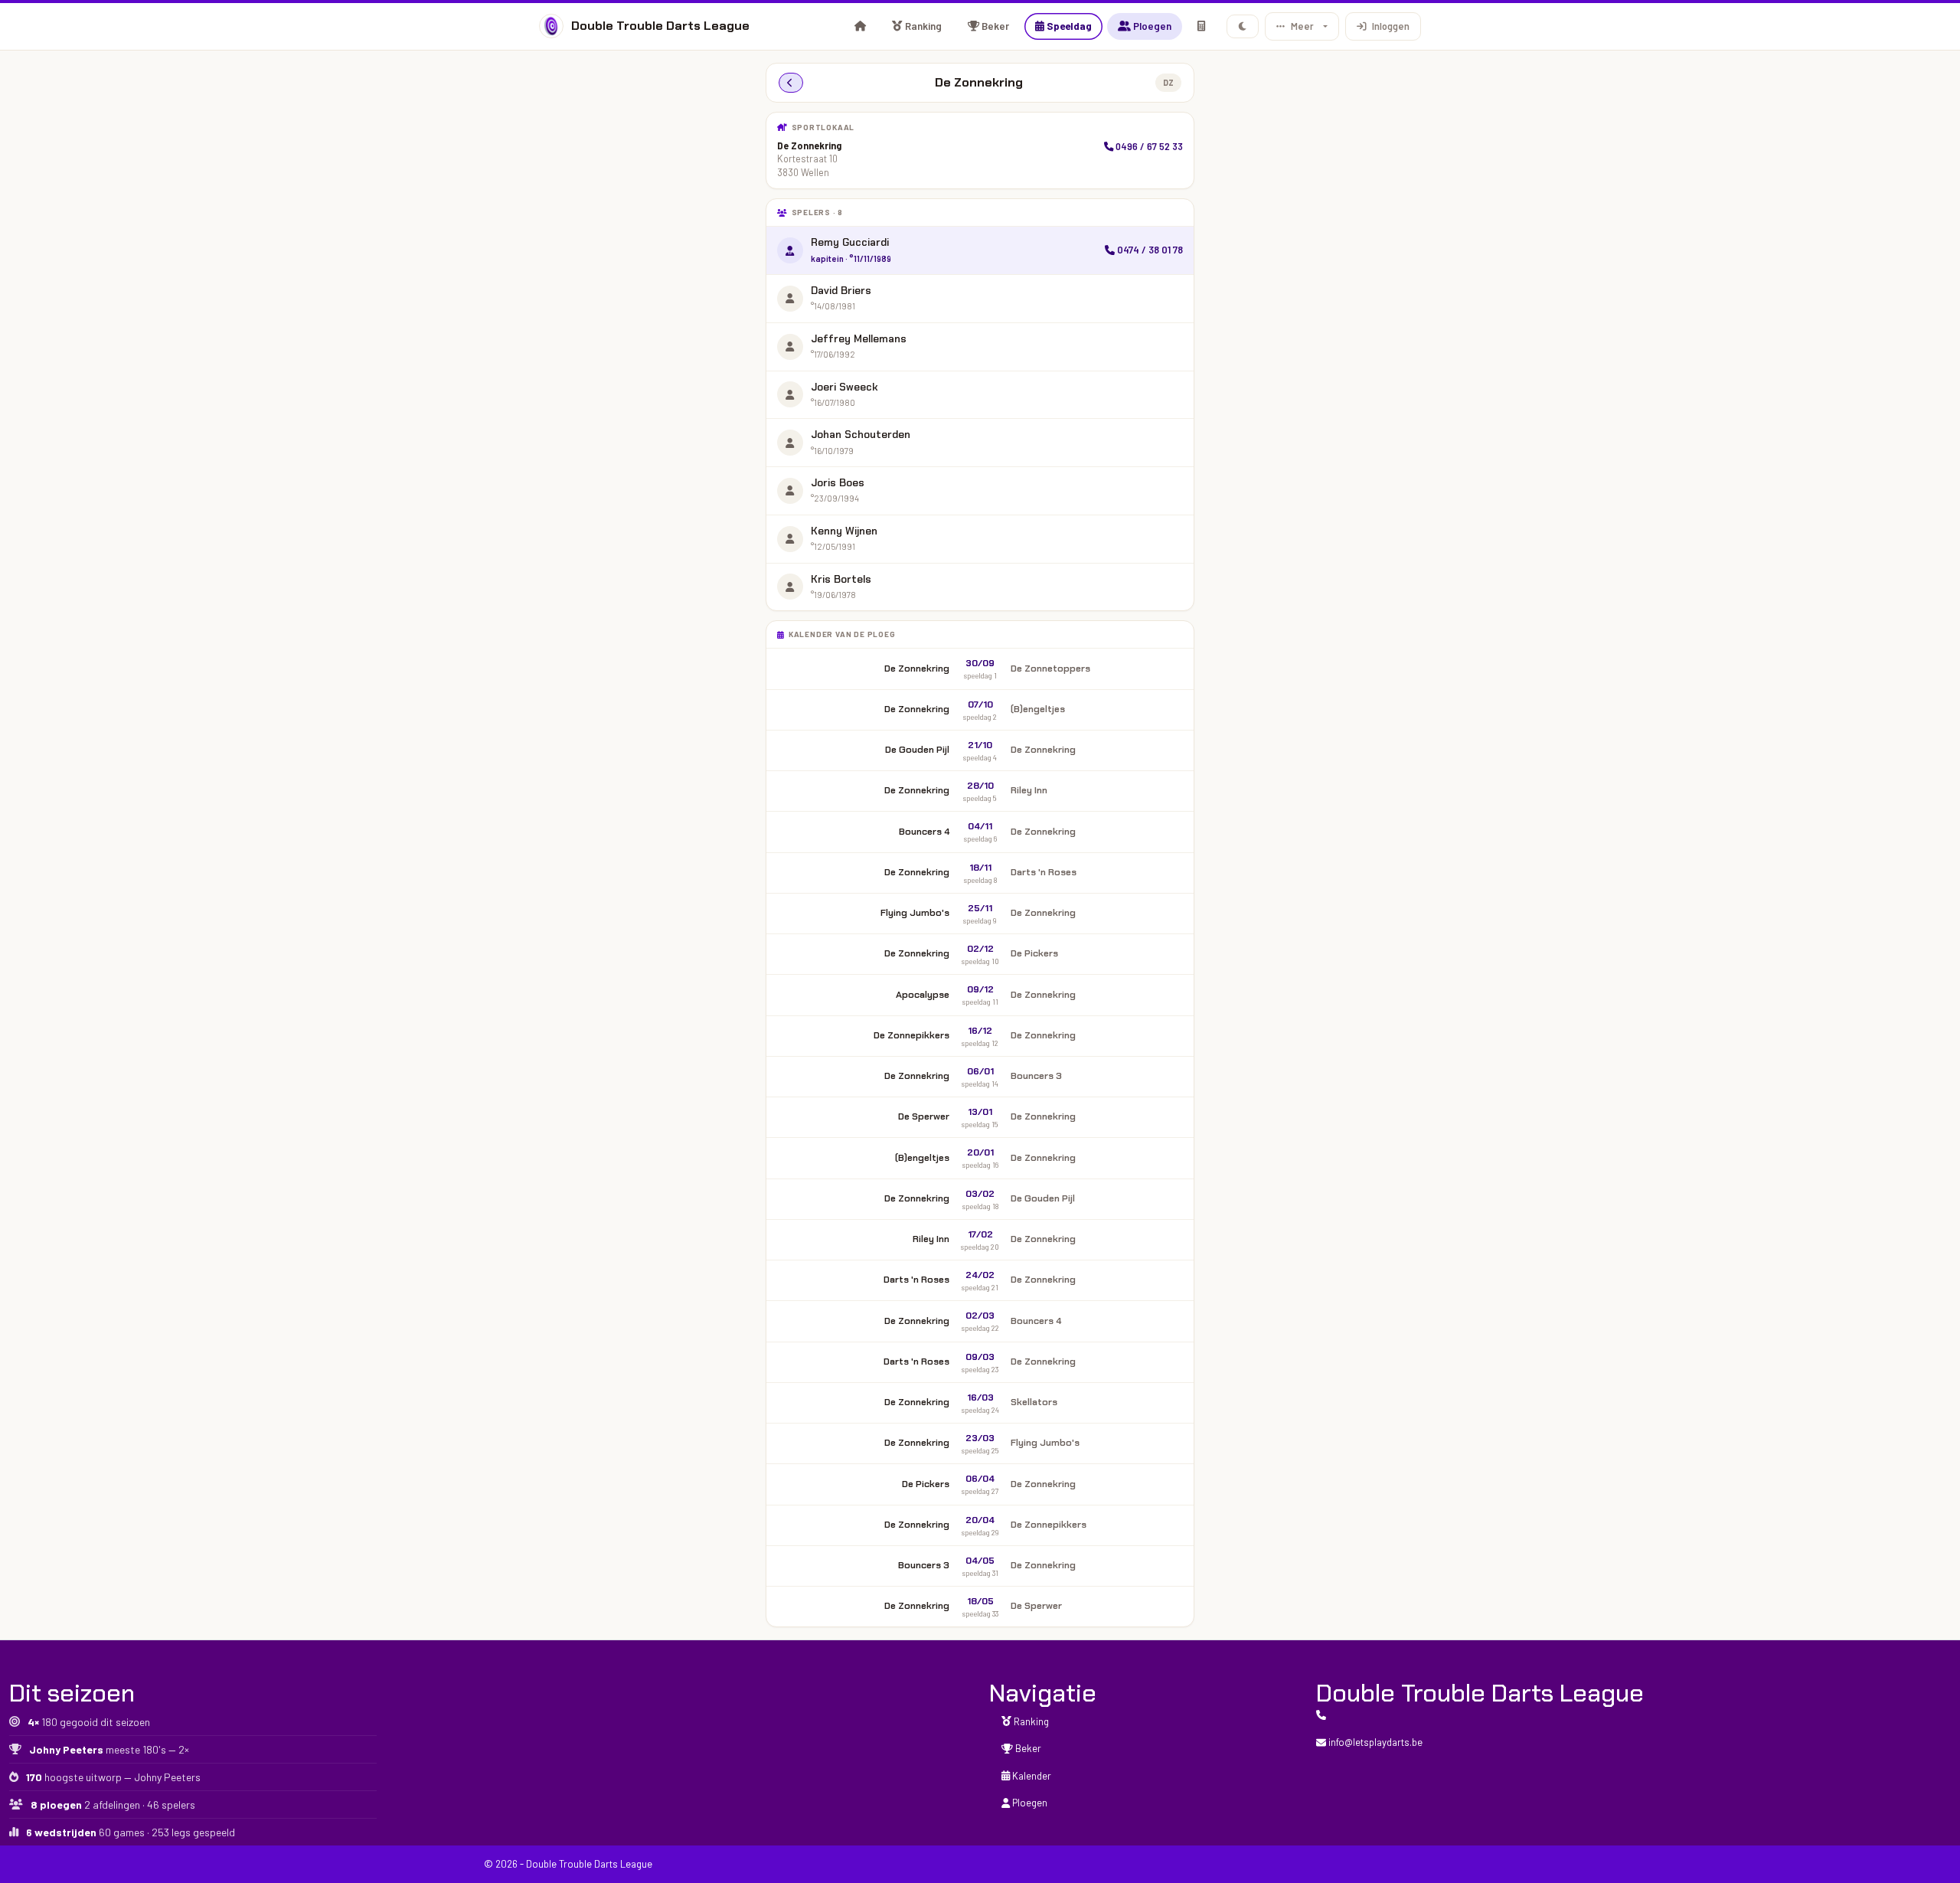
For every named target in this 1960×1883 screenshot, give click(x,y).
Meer (1302, 26)
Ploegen (1151, 26)
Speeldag (1068, 26)
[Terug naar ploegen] (791, 83)
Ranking (922, 26)
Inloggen (1391, 26)
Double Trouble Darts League (660, 26)
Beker (994, 26)
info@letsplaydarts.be (1374, 1742)
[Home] (860, 26)
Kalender (1031, 1776)
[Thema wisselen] (1243, 26)
